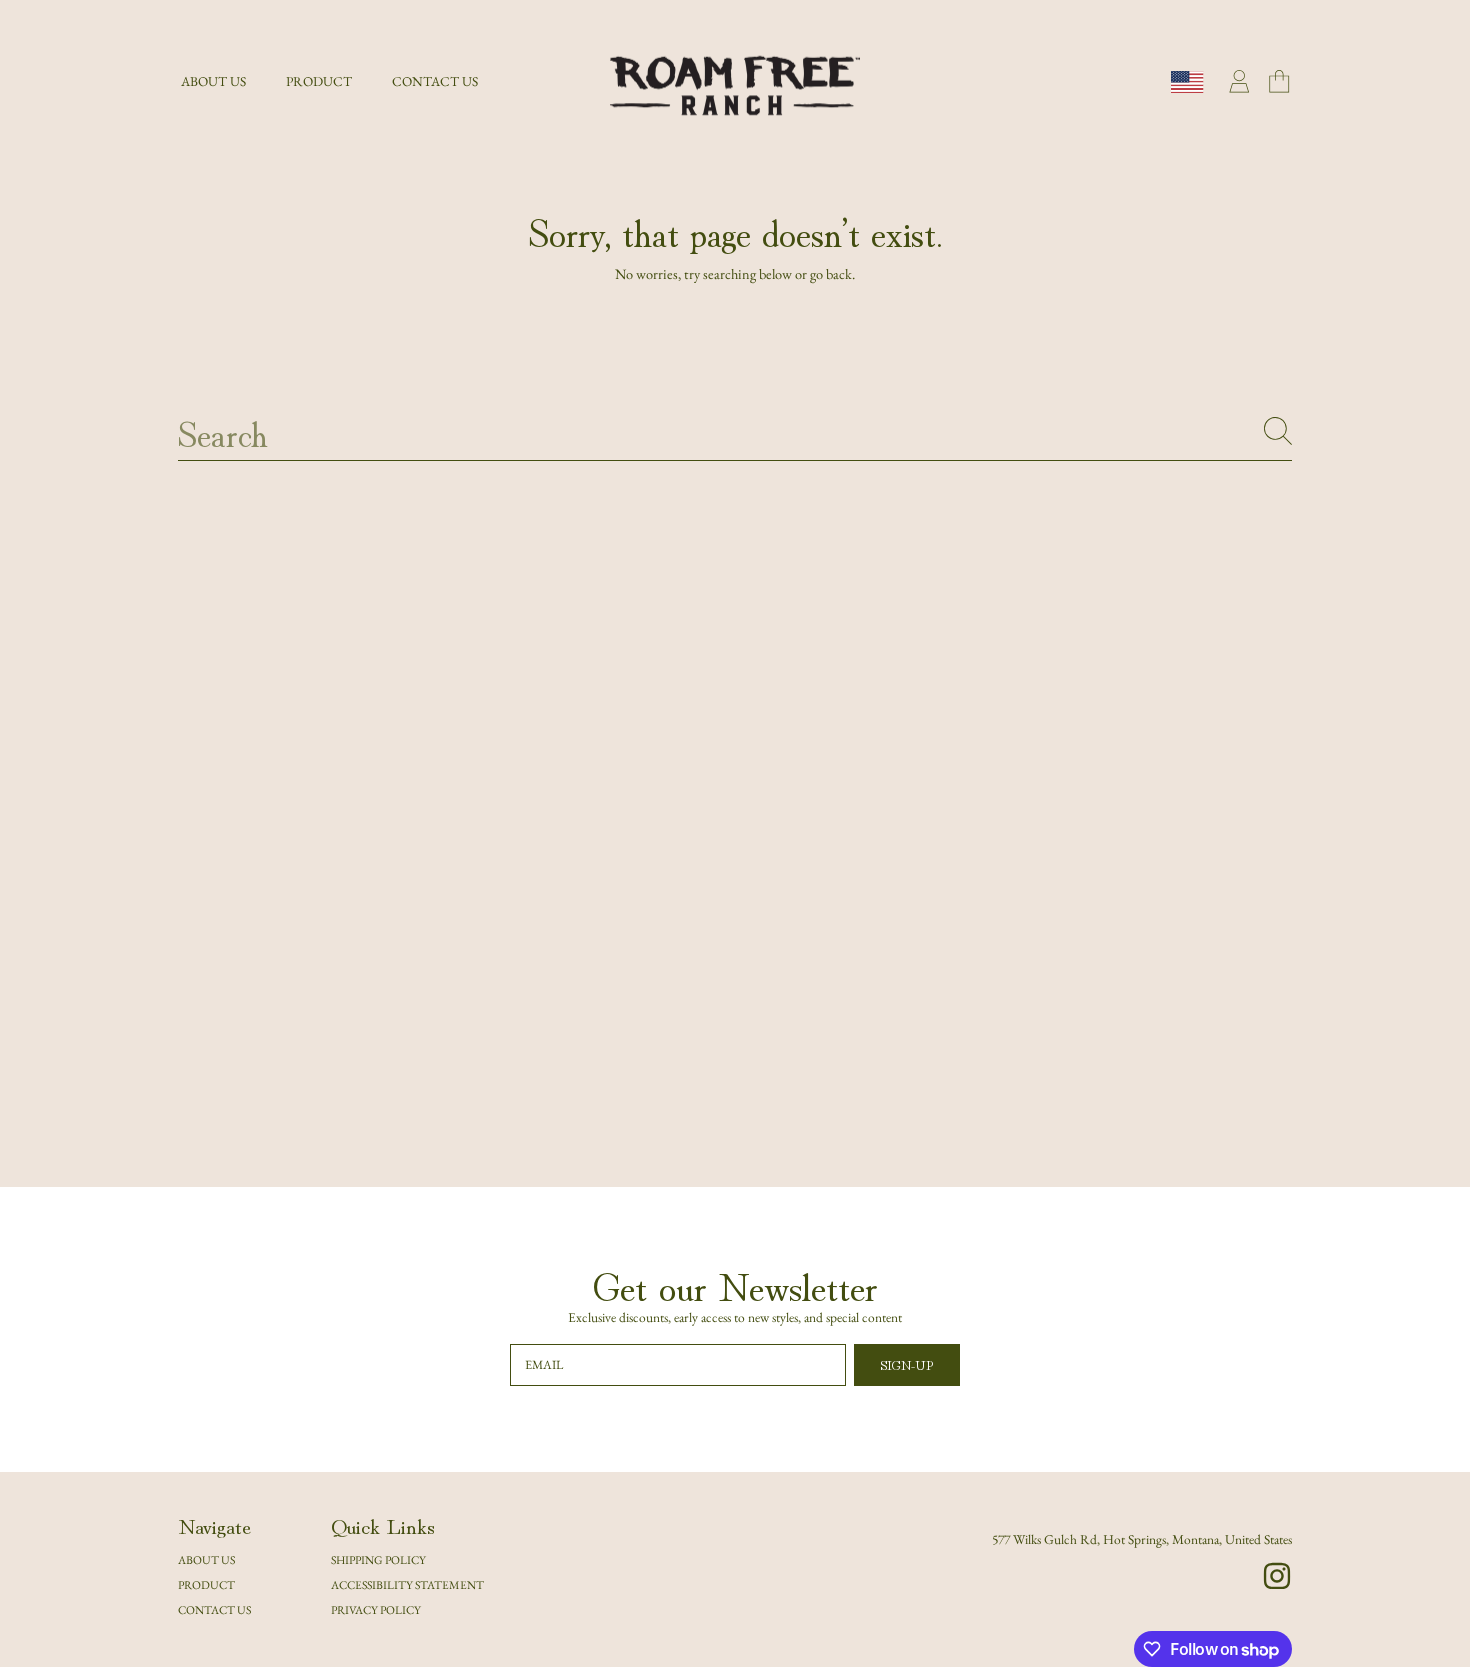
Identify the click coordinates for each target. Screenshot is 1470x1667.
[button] (1279, 82)
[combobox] (735, 431)
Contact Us (214, 1609)
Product (206, 1584)
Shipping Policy (378, 1559)
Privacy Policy (376, 1609)
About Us (206, 1559)
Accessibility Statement (407, 1584)
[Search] (1278, 431)
